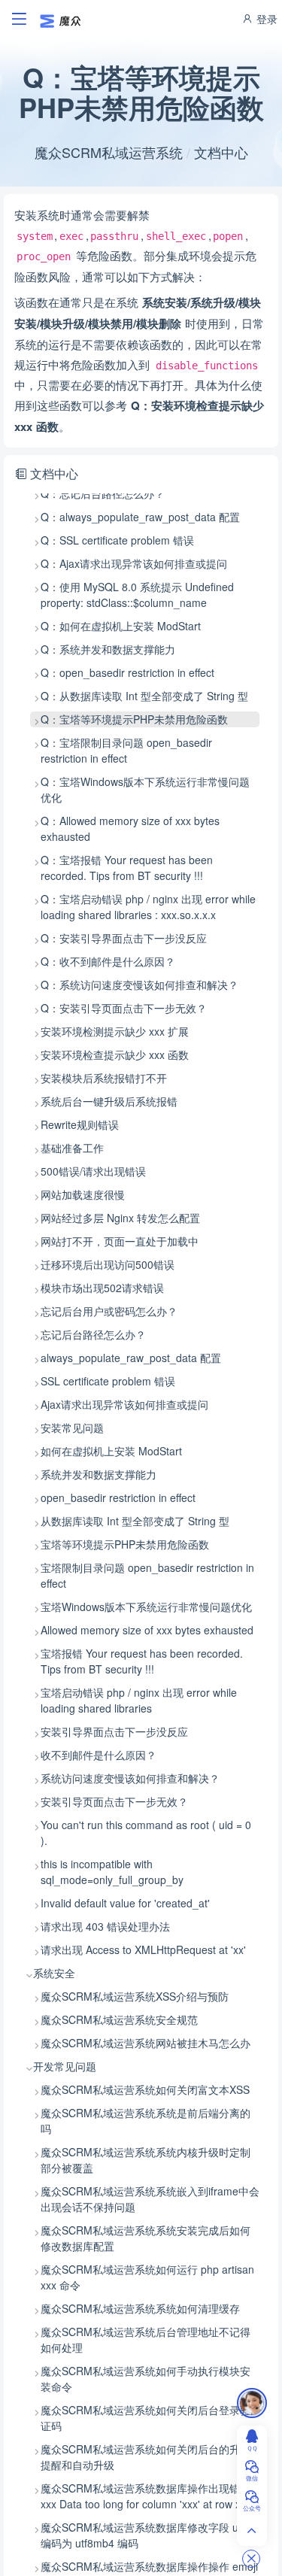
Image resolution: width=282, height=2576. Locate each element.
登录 (265, 19)
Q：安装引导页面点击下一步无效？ (124, 1008)
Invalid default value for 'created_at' (125, 1903)
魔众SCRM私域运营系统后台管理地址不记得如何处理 (146, 2339)
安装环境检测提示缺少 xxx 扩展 (115, 1031)
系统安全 (54, 1973)
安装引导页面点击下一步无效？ (114, 1801)
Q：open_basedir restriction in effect (127, 672)
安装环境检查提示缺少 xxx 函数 (115, 1054)
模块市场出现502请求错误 (102, 1288)
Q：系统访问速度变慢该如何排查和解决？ (139, 985)
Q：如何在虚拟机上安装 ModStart (121, 626)
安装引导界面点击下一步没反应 (114, 1731)
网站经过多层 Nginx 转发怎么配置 (120, 1218)
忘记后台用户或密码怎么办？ (109, 1311)
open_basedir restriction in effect (118, 1497)
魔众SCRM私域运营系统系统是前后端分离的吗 (146, 2121)
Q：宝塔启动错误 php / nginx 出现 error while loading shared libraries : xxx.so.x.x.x (148, 907)
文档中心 (221, 152)
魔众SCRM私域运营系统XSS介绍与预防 (135, 1996)
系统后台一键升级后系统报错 (109, 1101)
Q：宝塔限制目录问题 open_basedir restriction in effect (126, 750)
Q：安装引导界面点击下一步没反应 (124, 938)
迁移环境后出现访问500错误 (108, 1264)
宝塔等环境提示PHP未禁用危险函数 (125, 1544)
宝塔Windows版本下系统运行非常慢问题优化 (146, 1607)
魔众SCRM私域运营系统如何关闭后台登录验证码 (146, 2418)
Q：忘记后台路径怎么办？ (103, 493)
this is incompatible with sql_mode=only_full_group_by (112, 1872)
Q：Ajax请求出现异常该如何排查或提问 (134, 563)
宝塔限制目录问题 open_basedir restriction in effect (147, 1575)
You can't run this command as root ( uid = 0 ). (146, 1833)
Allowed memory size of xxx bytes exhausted (147, 1630)
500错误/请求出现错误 (93, 1171)
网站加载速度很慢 (83, 1194)
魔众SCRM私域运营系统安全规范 (119, 2019)
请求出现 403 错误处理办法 (105, 1926)
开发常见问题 (65, 2066)
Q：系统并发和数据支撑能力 (108, 649)
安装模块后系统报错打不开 (104, 1078)
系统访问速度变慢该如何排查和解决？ (130, 1778)
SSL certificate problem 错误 (108, 1381)
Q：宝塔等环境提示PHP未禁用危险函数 (134, 719)
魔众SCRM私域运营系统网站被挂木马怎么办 (146, 2043)
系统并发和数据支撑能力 (99, 1474)
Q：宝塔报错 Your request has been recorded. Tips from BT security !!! (127, 868)
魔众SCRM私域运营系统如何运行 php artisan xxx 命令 (147, 2277)
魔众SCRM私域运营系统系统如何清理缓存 (140, 2308)
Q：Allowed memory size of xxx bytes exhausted (130, 828)
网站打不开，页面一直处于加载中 (120, 1241)
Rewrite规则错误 (80, 1124)
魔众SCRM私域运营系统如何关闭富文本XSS (145, 2089)
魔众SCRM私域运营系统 (109, 152)
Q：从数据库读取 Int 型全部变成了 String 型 (144, 696)
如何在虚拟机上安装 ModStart (111, 1451)
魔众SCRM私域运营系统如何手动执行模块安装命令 (146, 2379)
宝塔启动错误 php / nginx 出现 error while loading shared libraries (139, 1700)
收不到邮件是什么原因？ (99, 1755)
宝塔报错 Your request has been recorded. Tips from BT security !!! (142, 1661)
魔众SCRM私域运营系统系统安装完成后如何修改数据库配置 (146, 2238)
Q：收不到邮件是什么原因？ (108, 961)
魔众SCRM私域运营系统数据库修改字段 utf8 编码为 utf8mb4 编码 (146, 2535)
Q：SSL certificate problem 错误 (117, 540)
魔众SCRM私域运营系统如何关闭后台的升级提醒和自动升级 (146, 2457)
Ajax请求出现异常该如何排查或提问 (124, 1404)
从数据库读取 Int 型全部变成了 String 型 (135, 1521)
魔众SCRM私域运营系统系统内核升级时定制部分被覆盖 (146, 2160)
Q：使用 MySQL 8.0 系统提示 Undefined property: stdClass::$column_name (137, 595)
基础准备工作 (72, 1148)
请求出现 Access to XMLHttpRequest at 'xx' (143, 1949)
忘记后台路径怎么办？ (93, 1334)
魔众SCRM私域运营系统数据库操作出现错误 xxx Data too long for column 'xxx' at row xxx (146, 2496)
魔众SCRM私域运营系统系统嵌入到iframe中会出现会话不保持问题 (150, 2199)
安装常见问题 (72, 1428)
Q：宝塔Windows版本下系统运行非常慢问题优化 (145, 789)
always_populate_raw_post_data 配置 (131, 1358)
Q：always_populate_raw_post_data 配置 (140, 517)
